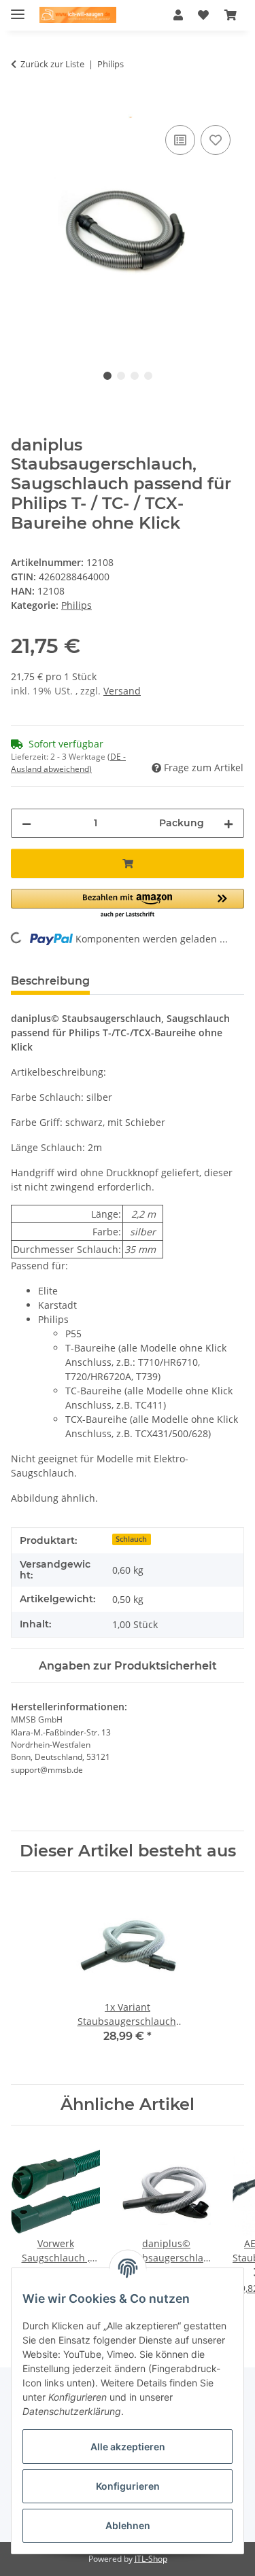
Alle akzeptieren (128, 2447)
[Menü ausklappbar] (18, 8)
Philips (76, 605)
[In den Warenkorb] (22, 107)
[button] (178, 15)
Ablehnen (128, 2525)
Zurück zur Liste (52, 64)
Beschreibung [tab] (50, 981)
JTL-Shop (151, 2559)
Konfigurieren (128, 2486)
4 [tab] (148, 376)
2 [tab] (121, 376)
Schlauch (131, 1539)
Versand (122, 691)
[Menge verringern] (27, 823)
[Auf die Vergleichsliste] (180, 140)
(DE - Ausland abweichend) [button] (68, 763)
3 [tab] (135, 376)
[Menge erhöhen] (228, 823)
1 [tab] (107, 376)
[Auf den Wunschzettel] (216, 140)
